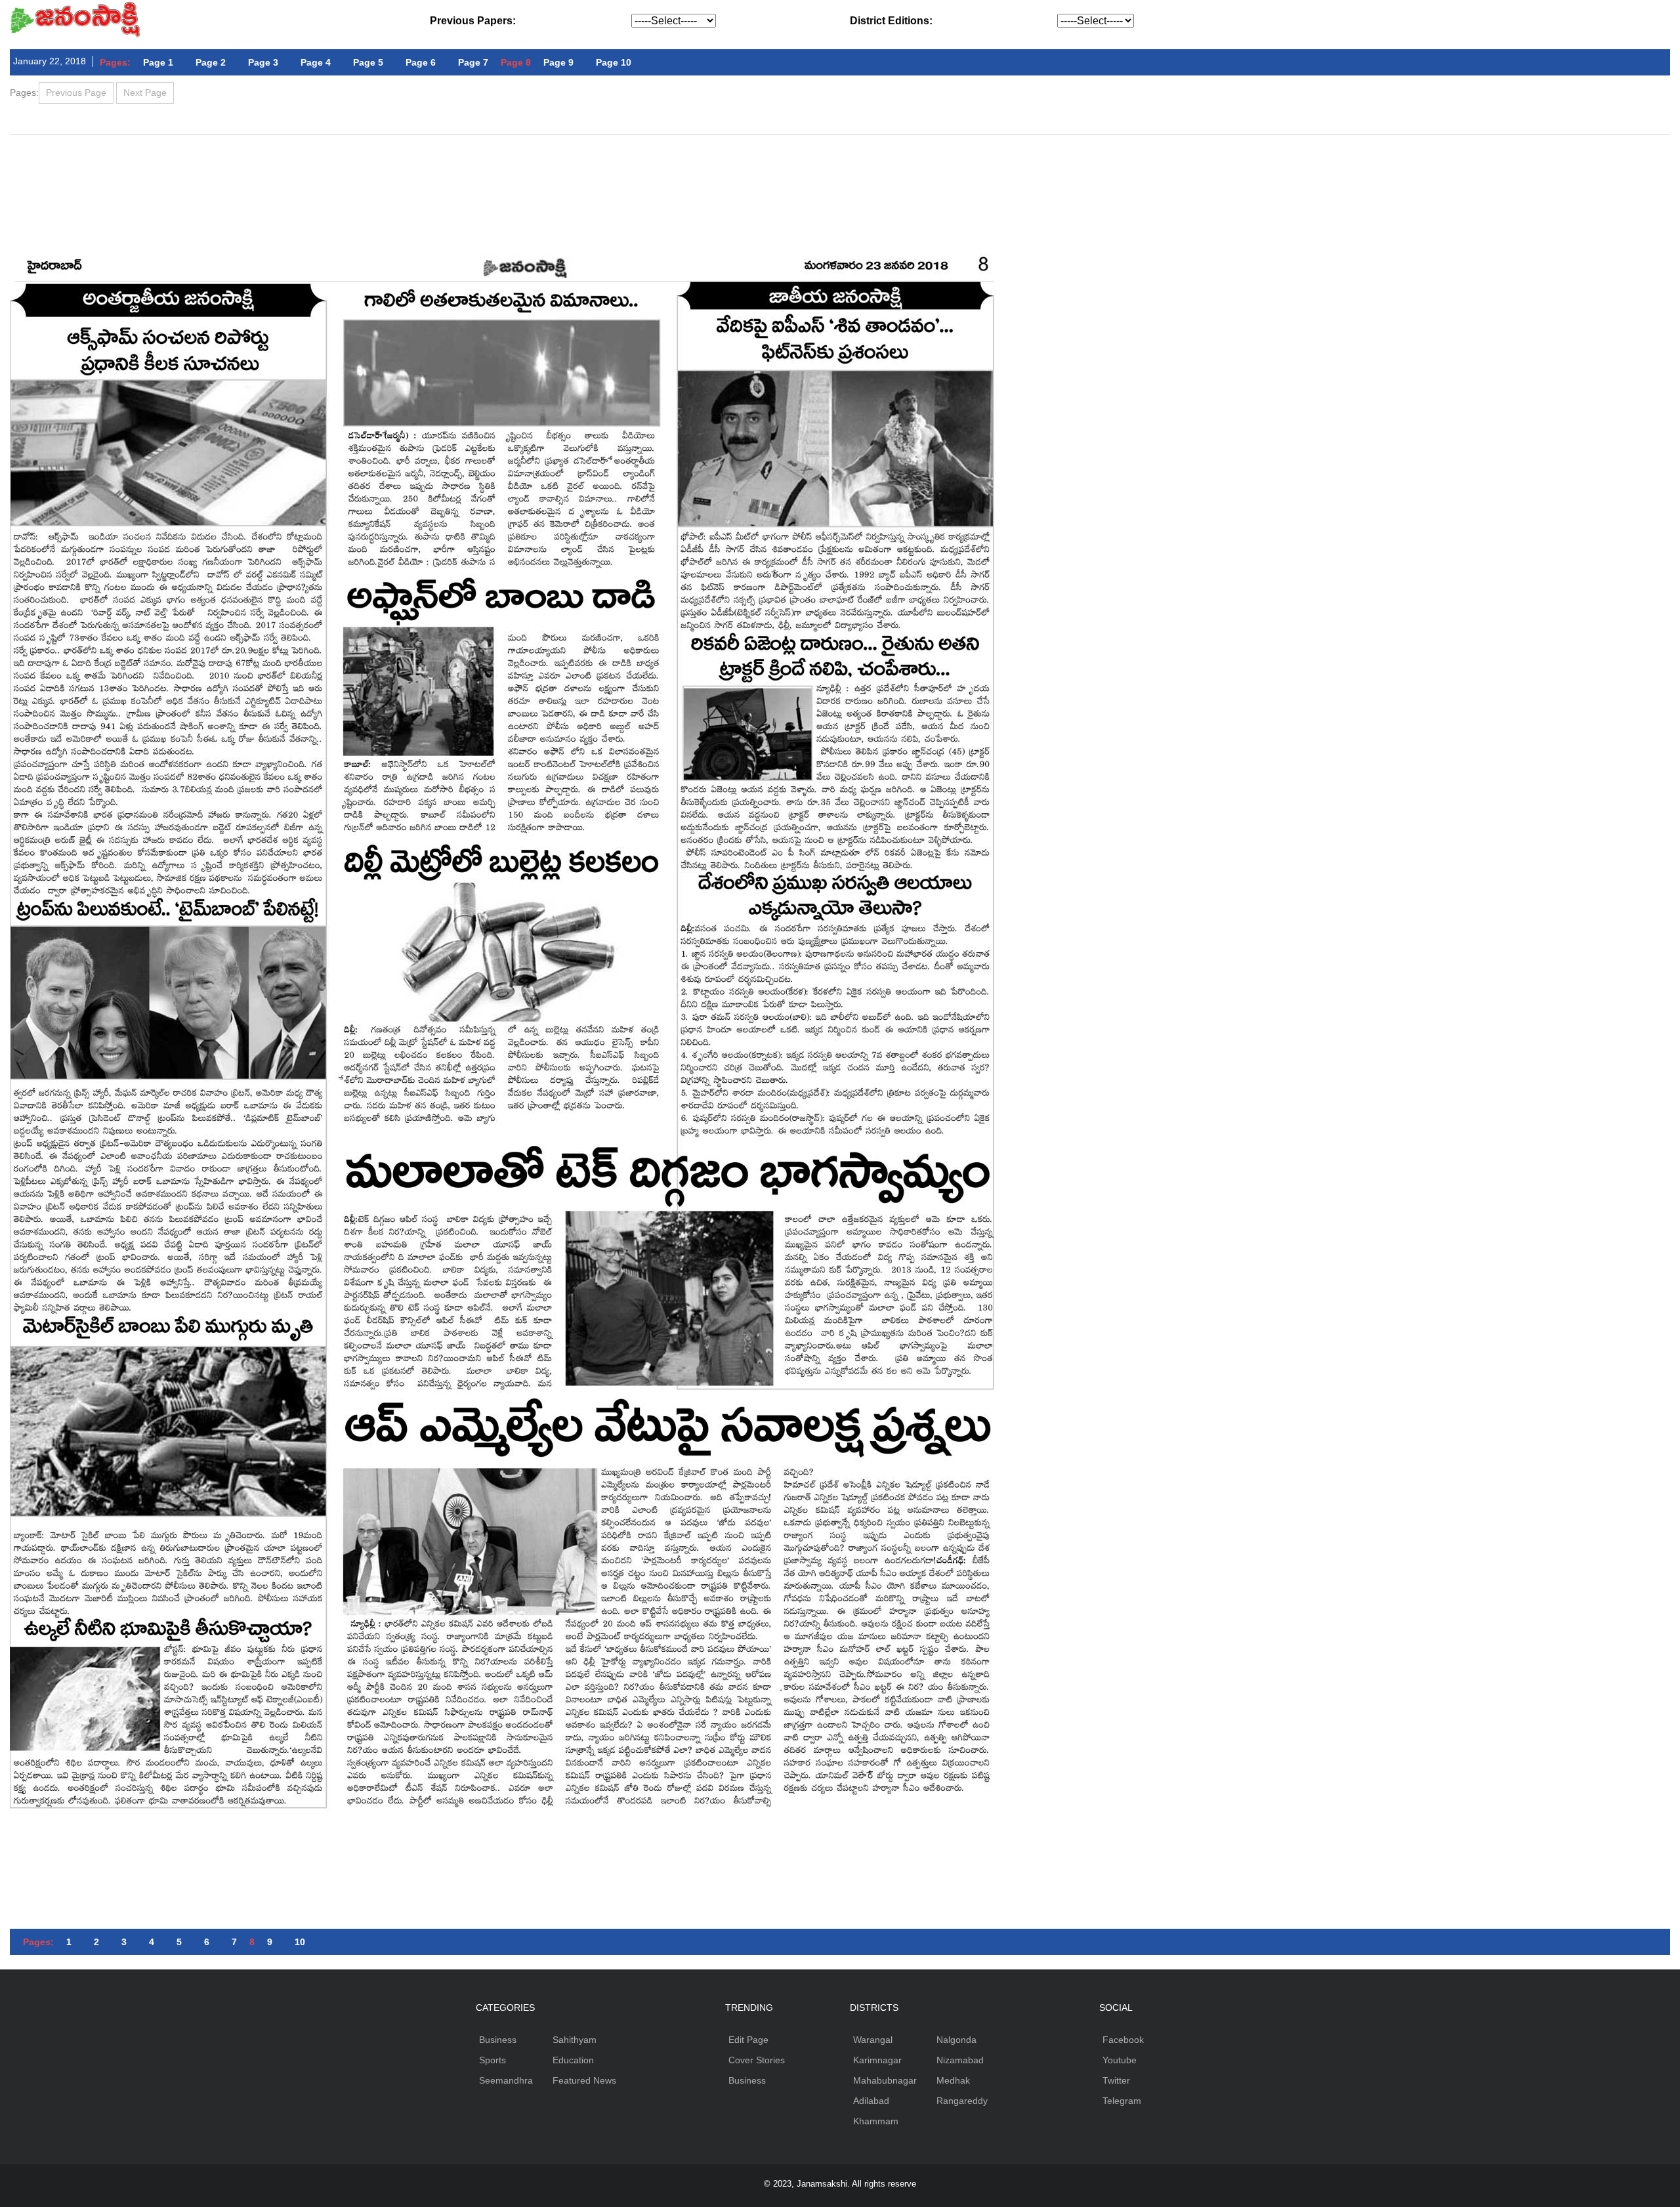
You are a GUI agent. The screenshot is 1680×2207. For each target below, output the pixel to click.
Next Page (145, 93)
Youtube (1120, 2060)
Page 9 (558, 62)
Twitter (1116, 2080)
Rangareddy (962, 2101)
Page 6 (421, 62)
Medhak (953, 2080)
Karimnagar (877, 2060)
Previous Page (76, 93)
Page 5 (368, 62)
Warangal (873, 2040)
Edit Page (748, 2040)
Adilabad (871, 2101)
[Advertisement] (840, 171)
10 (300, 1942)
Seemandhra (506, 2080)
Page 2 (211, 62)
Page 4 (316, 62)
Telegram (1122, 2101)
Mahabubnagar (885, 2080)
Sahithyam (575, 2040)
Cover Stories (757, 2060)
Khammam (876, 2121)
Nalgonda (956, 2040)
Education (573, 2060)
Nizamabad (960, 2060)
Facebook (1123, 2040)
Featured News (584, 2080)
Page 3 (263, 62)
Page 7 (473, 62)
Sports (493, 2060)
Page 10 (614, 62)
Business (498, 2040)
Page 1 (158, 62)
